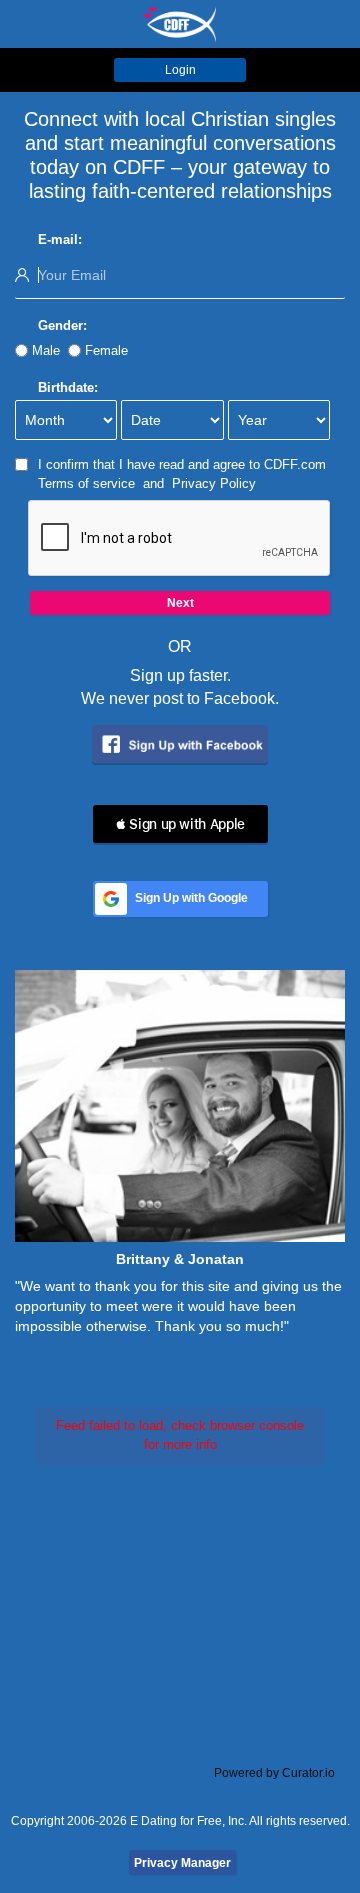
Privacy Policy (214, 483)
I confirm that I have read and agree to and (182, 474)
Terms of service (86, 483)
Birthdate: (68, 387)
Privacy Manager (182, 1863)
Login (180, 70)
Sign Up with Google (191, 898)
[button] (180, 824)
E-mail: (60, 239)
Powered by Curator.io (274, 1772)
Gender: (62, 325)
